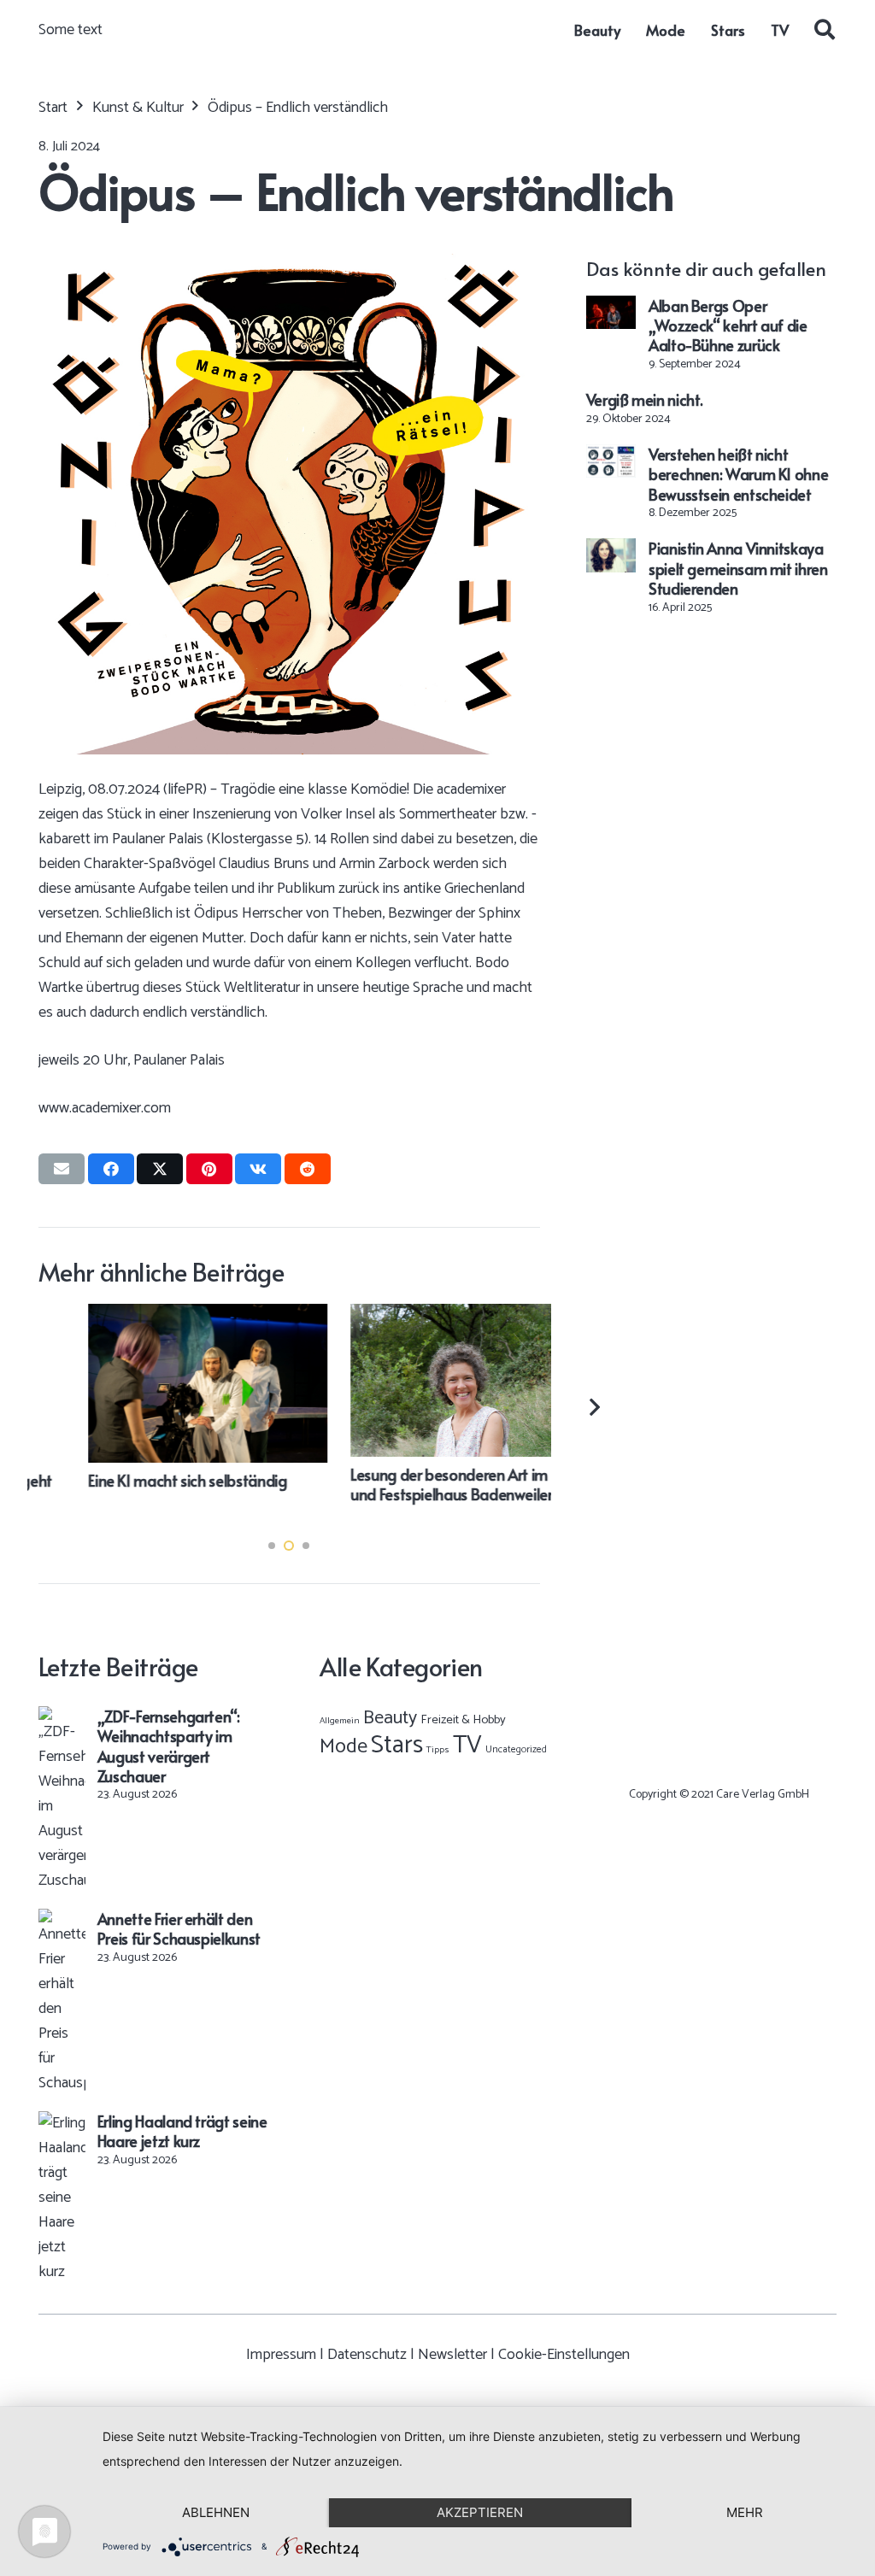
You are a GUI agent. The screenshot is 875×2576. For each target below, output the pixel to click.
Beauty (390, 1718)
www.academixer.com (105, 1108)
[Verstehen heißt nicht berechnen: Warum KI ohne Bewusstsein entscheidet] (611, 456)
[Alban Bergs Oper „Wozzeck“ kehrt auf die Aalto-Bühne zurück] (611, 308)
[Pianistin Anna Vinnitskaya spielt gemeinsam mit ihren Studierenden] (611, 550)
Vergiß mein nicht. (645, 399)
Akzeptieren (480, 2512)
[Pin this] (209, 1169)
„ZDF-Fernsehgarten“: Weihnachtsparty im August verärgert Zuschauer (169, 1746)
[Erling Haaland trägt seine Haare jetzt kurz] (62, 2123)
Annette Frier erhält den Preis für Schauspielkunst (179, 1928)
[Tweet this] (160, 1169)
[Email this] (62, 1169)
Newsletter (452, 2355)
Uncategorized (516, 1749)
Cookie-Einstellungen (564, 2355)
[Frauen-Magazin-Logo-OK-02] (719, 1709)
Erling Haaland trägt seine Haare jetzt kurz (182, 2131)
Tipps (438, 1750)
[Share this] (111, 1169)
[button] (824, 30)
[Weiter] (593, 1407)
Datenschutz (367, 2355)
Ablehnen (216, 2512)
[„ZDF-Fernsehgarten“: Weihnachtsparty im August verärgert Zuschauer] (62, 1718)
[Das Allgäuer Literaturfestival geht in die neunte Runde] (420, 1316)
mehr (745, 2512)
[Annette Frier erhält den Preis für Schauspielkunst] (62, 1921)
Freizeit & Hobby (463, 1720)
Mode (344, 1747)
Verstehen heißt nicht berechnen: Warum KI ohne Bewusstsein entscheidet (738, 474)
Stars (397, 1746)
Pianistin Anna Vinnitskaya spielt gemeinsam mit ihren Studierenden (738, 568)
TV (467, 1746)
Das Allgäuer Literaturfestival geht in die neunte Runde (414, 1490)
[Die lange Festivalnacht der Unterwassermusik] (159, 1316)
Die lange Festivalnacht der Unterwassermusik (128, 1490)
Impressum (281, 2355)
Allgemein (340, 1721)
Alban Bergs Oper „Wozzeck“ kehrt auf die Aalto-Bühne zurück (728, 326)
